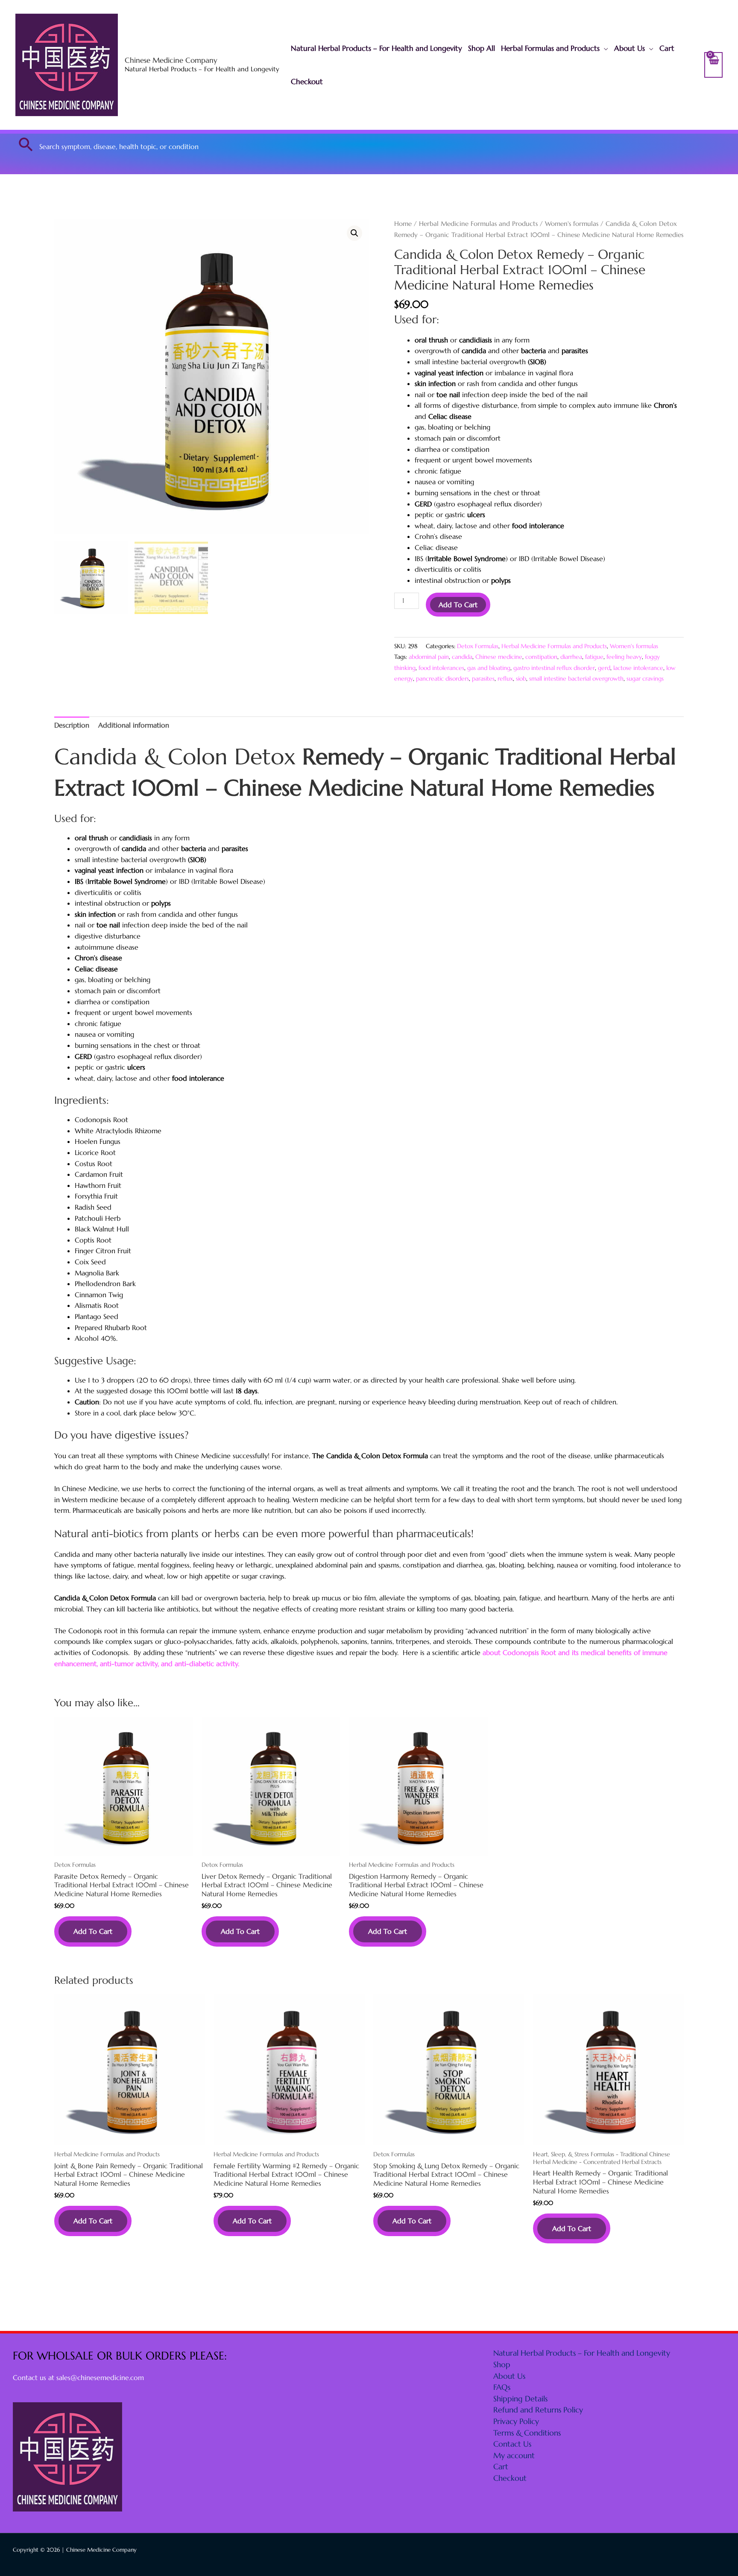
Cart (667, 48)
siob (521, 678)
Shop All (482, 48)
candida (462, 657)
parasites (483, 678)
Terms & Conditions (527, 2433)
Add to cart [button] (93, 1931)
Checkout (307, 82)
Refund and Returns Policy (538, 2410)
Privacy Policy (516, 2421)
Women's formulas (572, 224)
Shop (502, 2364)
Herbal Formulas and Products (550, 48)
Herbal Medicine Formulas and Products (478, 224)
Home (403, 224)
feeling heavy (624, 657)
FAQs (502, 2387)
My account (514, 2455)
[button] (26, 144)
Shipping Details (520, 2399)
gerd (604, 668)
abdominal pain (429, 657)
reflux (505, 678)
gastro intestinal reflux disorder (554, 668)
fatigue (594, 657)
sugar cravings (645, 678)
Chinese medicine (499, 657)
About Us (630, 48)
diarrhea (571, 657)
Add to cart (458, 605)
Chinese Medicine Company (171, 60)
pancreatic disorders (442, 678)
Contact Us (512, 2444)
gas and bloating (489, 668)
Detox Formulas (478, 646)
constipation (541, 657)
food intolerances (441, 668)
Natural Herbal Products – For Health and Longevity (376, 48)
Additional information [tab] (134, 725)
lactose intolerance (638, 668)
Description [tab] (72, 725)
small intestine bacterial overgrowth (576, 678)
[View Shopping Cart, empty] (713, 65)
